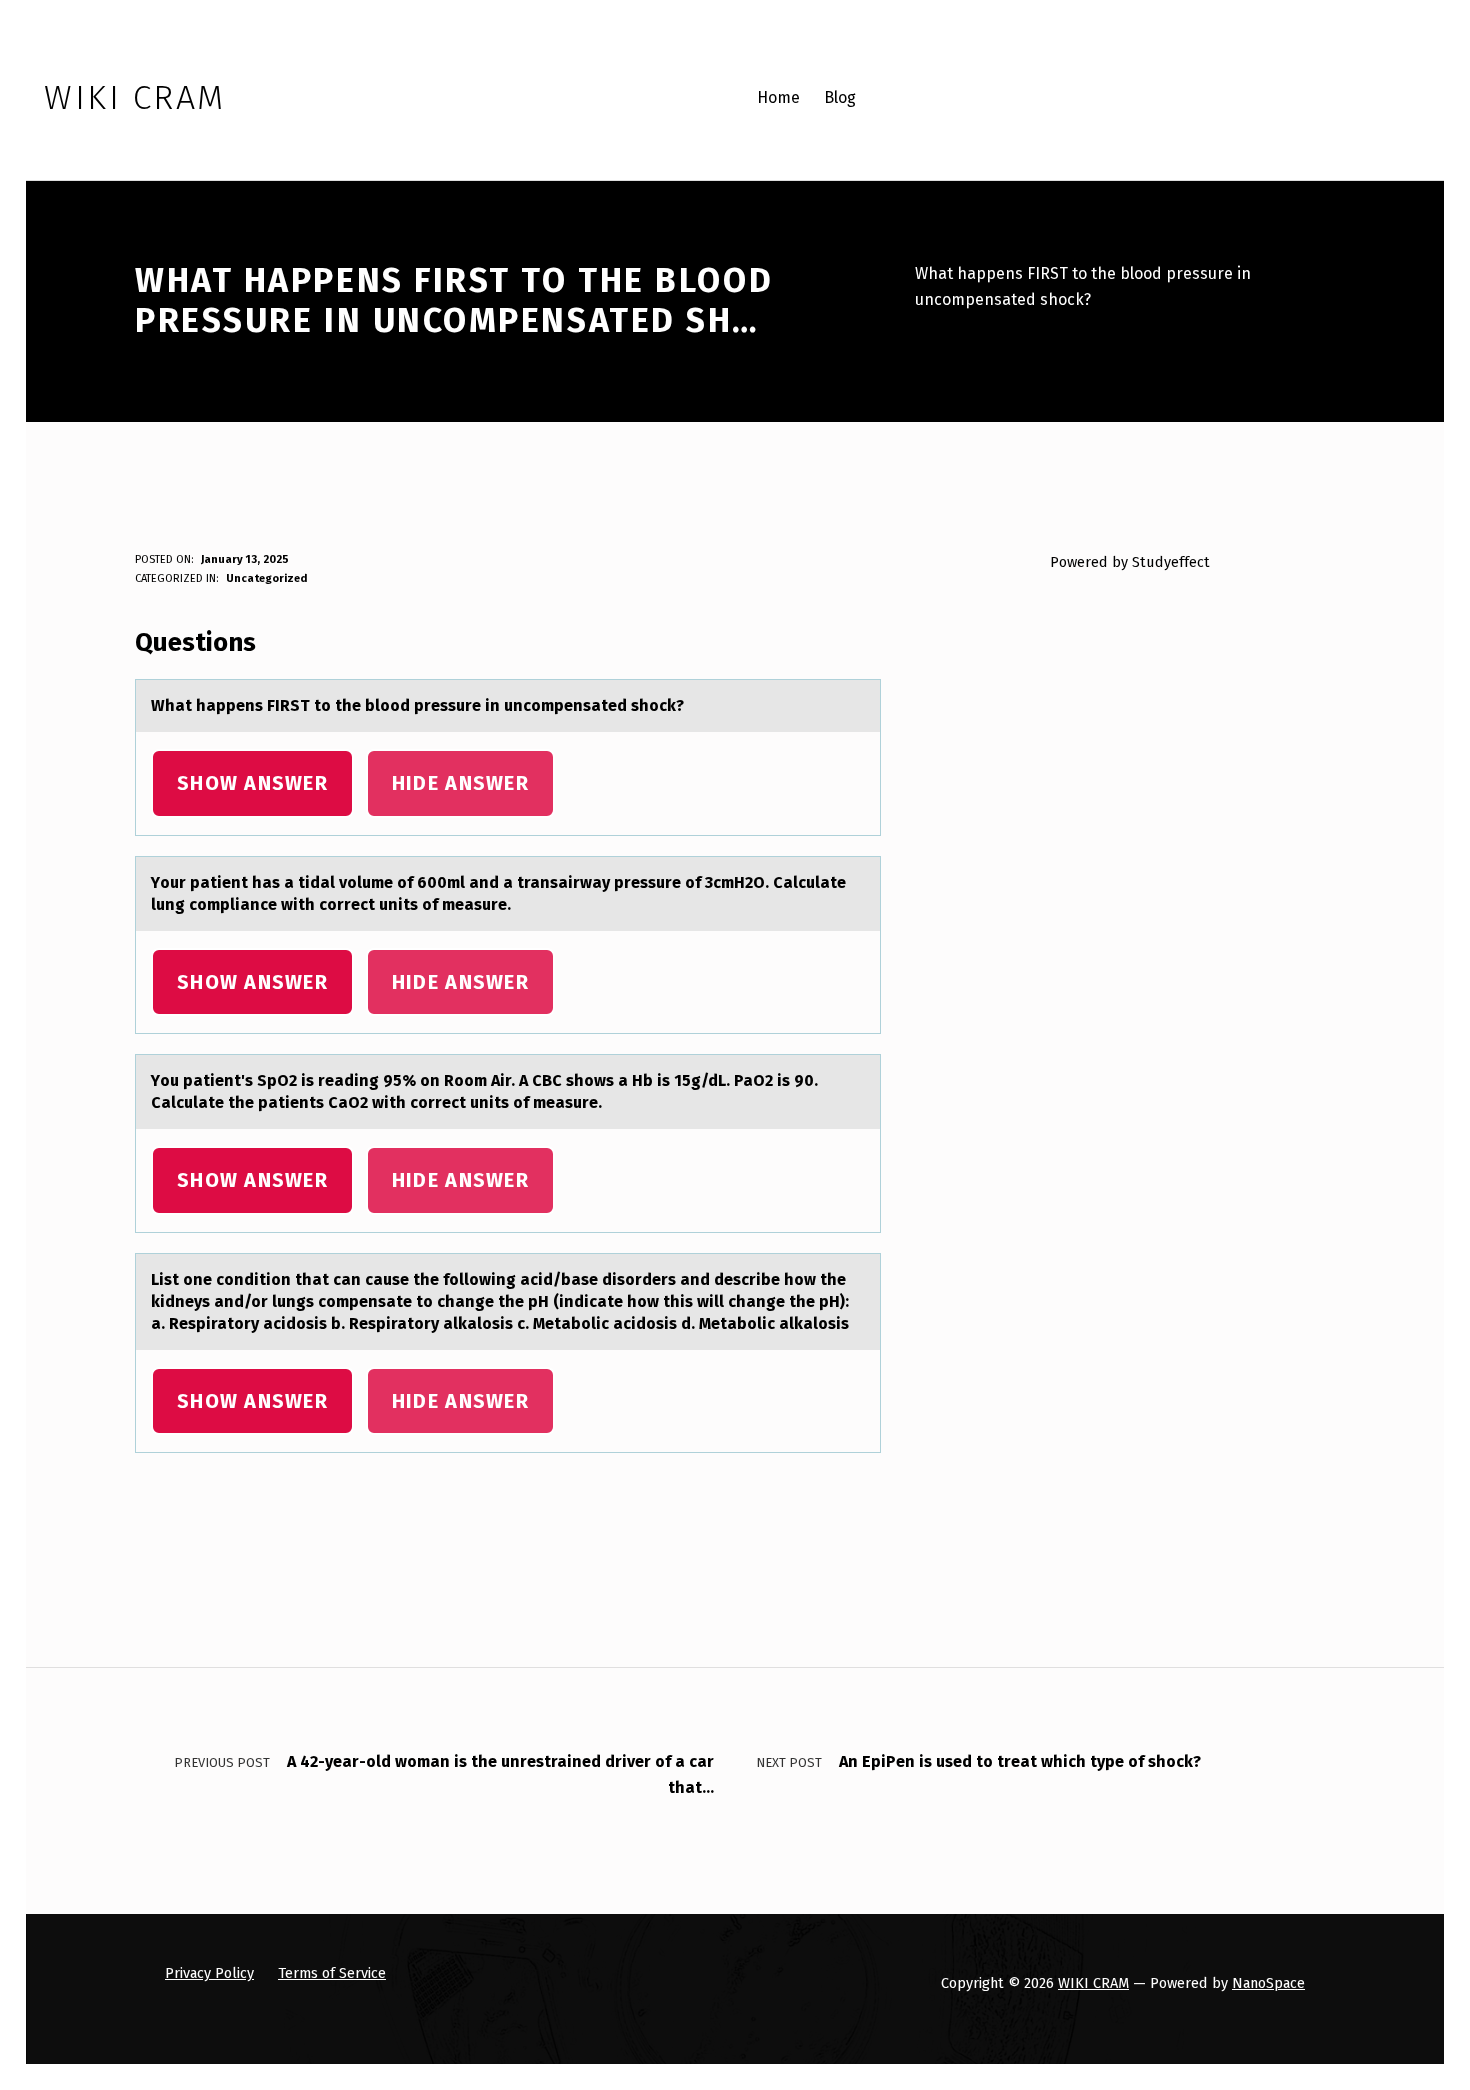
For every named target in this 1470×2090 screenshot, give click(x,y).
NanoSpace (1268, 1983)
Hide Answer (460, 783)
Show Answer (252, 783)
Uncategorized (266, 578)
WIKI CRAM (1093, 1983)
